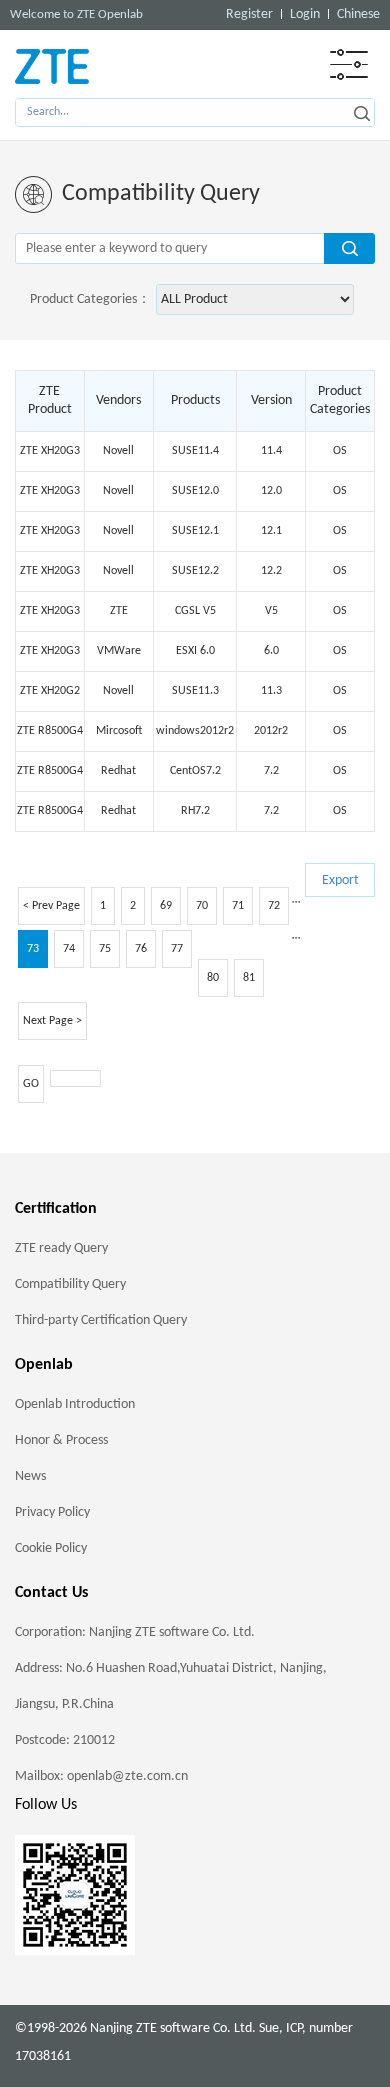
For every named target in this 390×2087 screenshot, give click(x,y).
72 (274, 906)
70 (202, 906)
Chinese (358, 14)
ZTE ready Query (61, 1248)
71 (238, 906)
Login (305, 14)
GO (31, 1084)
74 (69, 949)
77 (177, 949)
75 (105, 949)
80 (213, 978)
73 (33, 949)
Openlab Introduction (75, 1404)
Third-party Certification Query (101, 1320)
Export (340, 880)
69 (166, 906)
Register (249, 14)
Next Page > (52, 1021)
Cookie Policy (51, 1548)
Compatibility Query (70, 1284)
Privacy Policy (52, 1512)
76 (141, 949)
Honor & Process (61, 1440)
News (30, 1476)
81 (249, 978)
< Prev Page (51, 906)
